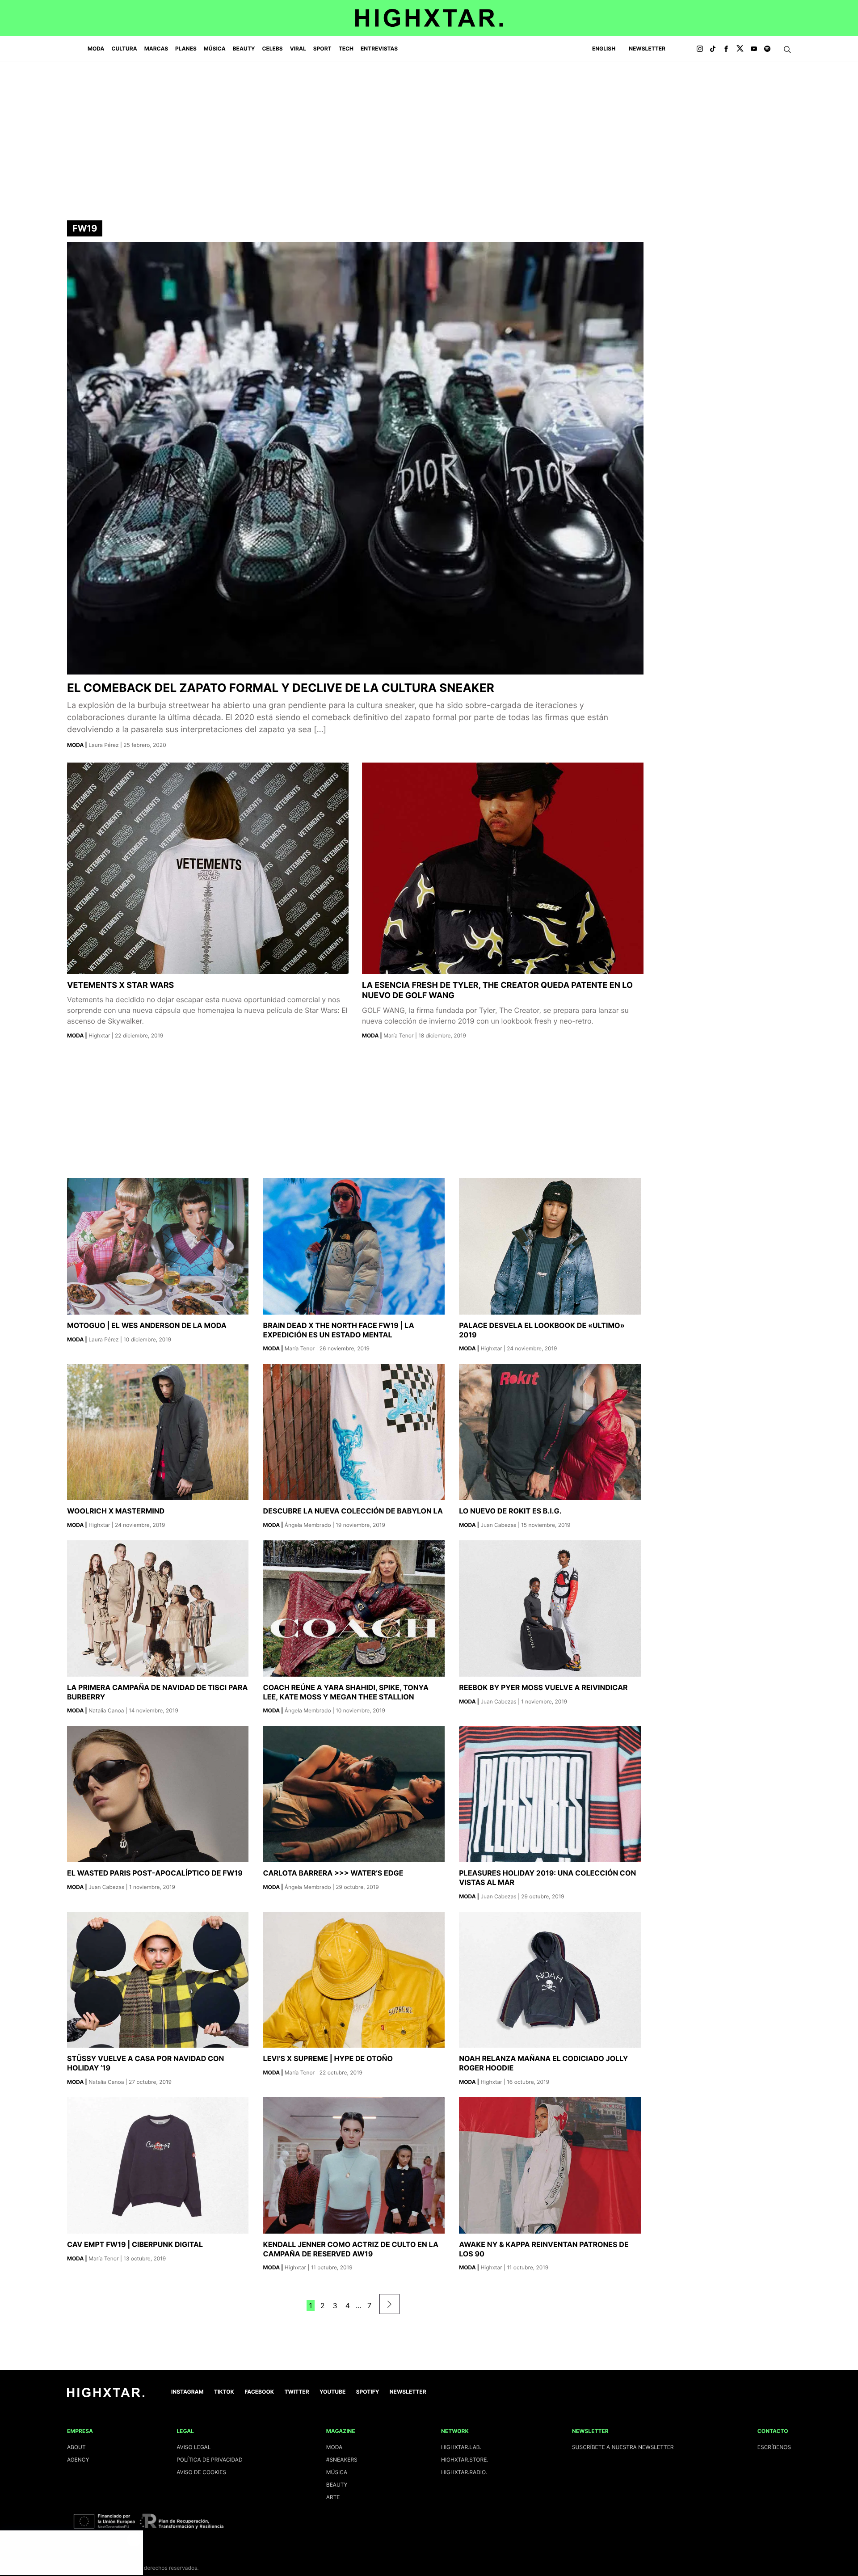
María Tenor (399, 1035)
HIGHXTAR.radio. (464, 2472)
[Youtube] (754, 49)
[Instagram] (700, 49)
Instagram (187, 2392)
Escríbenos (774, 2447)
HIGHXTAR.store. (465, 2460)
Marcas (156, 48)
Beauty (244, 48)
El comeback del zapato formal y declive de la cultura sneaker (281, 688)
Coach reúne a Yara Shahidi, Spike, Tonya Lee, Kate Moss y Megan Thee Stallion (346, 1692)
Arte (333, 2497)
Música (215, 48)
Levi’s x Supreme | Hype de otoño (328, 2058)
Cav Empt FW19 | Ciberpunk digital (135, 2244)
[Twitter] (740, 49)
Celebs (272, 48)
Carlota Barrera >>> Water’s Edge (333, 1873)
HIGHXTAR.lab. (461, 2447)
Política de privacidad (209, 2460)
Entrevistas (379, 48)
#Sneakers (342, 2460)
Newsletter (647, 48)
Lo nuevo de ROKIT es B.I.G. (510, 1511)
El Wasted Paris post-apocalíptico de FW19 (155, 1873)
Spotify (368, 2392)
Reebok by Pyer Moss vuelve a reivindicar (543, 1687)
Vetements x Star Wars (120, 985)
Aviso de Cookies (201, 2472)
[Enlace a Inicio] (106, 2395)
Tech (346, 48)
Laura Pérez (104, 745)
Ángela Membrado (309, 1525)
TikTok (224, 2392)
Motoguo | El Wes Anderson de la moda (147, 1325)
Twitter (297, 2392)
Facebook (259, 2392)
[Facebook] (726, 49)
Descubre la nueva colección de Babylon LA (353, 1511)
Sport (322, 48)
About (76, 2447)
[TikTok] (713, 49)
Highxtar (100, 1035)
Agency (78, 2460)
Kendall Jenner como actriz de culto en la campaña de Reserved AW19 (351, 2249)
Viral (298, 48)
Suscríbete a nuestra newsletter (623, 2447)
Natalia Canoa (107, 1710)
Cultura (124, 48)
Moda (96, 48)
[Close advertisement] (134, 2539)
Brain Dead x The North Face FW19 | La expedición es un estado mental (339, 1330)
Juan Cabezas (499, 1525)
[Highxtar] (429, 18)
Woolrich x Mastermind (116, 1511)
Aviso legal (193, 2447)
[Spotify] (767, 49)
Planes (186, 48)
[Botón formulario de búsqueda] (787, 50)
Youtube (332, 2392)
